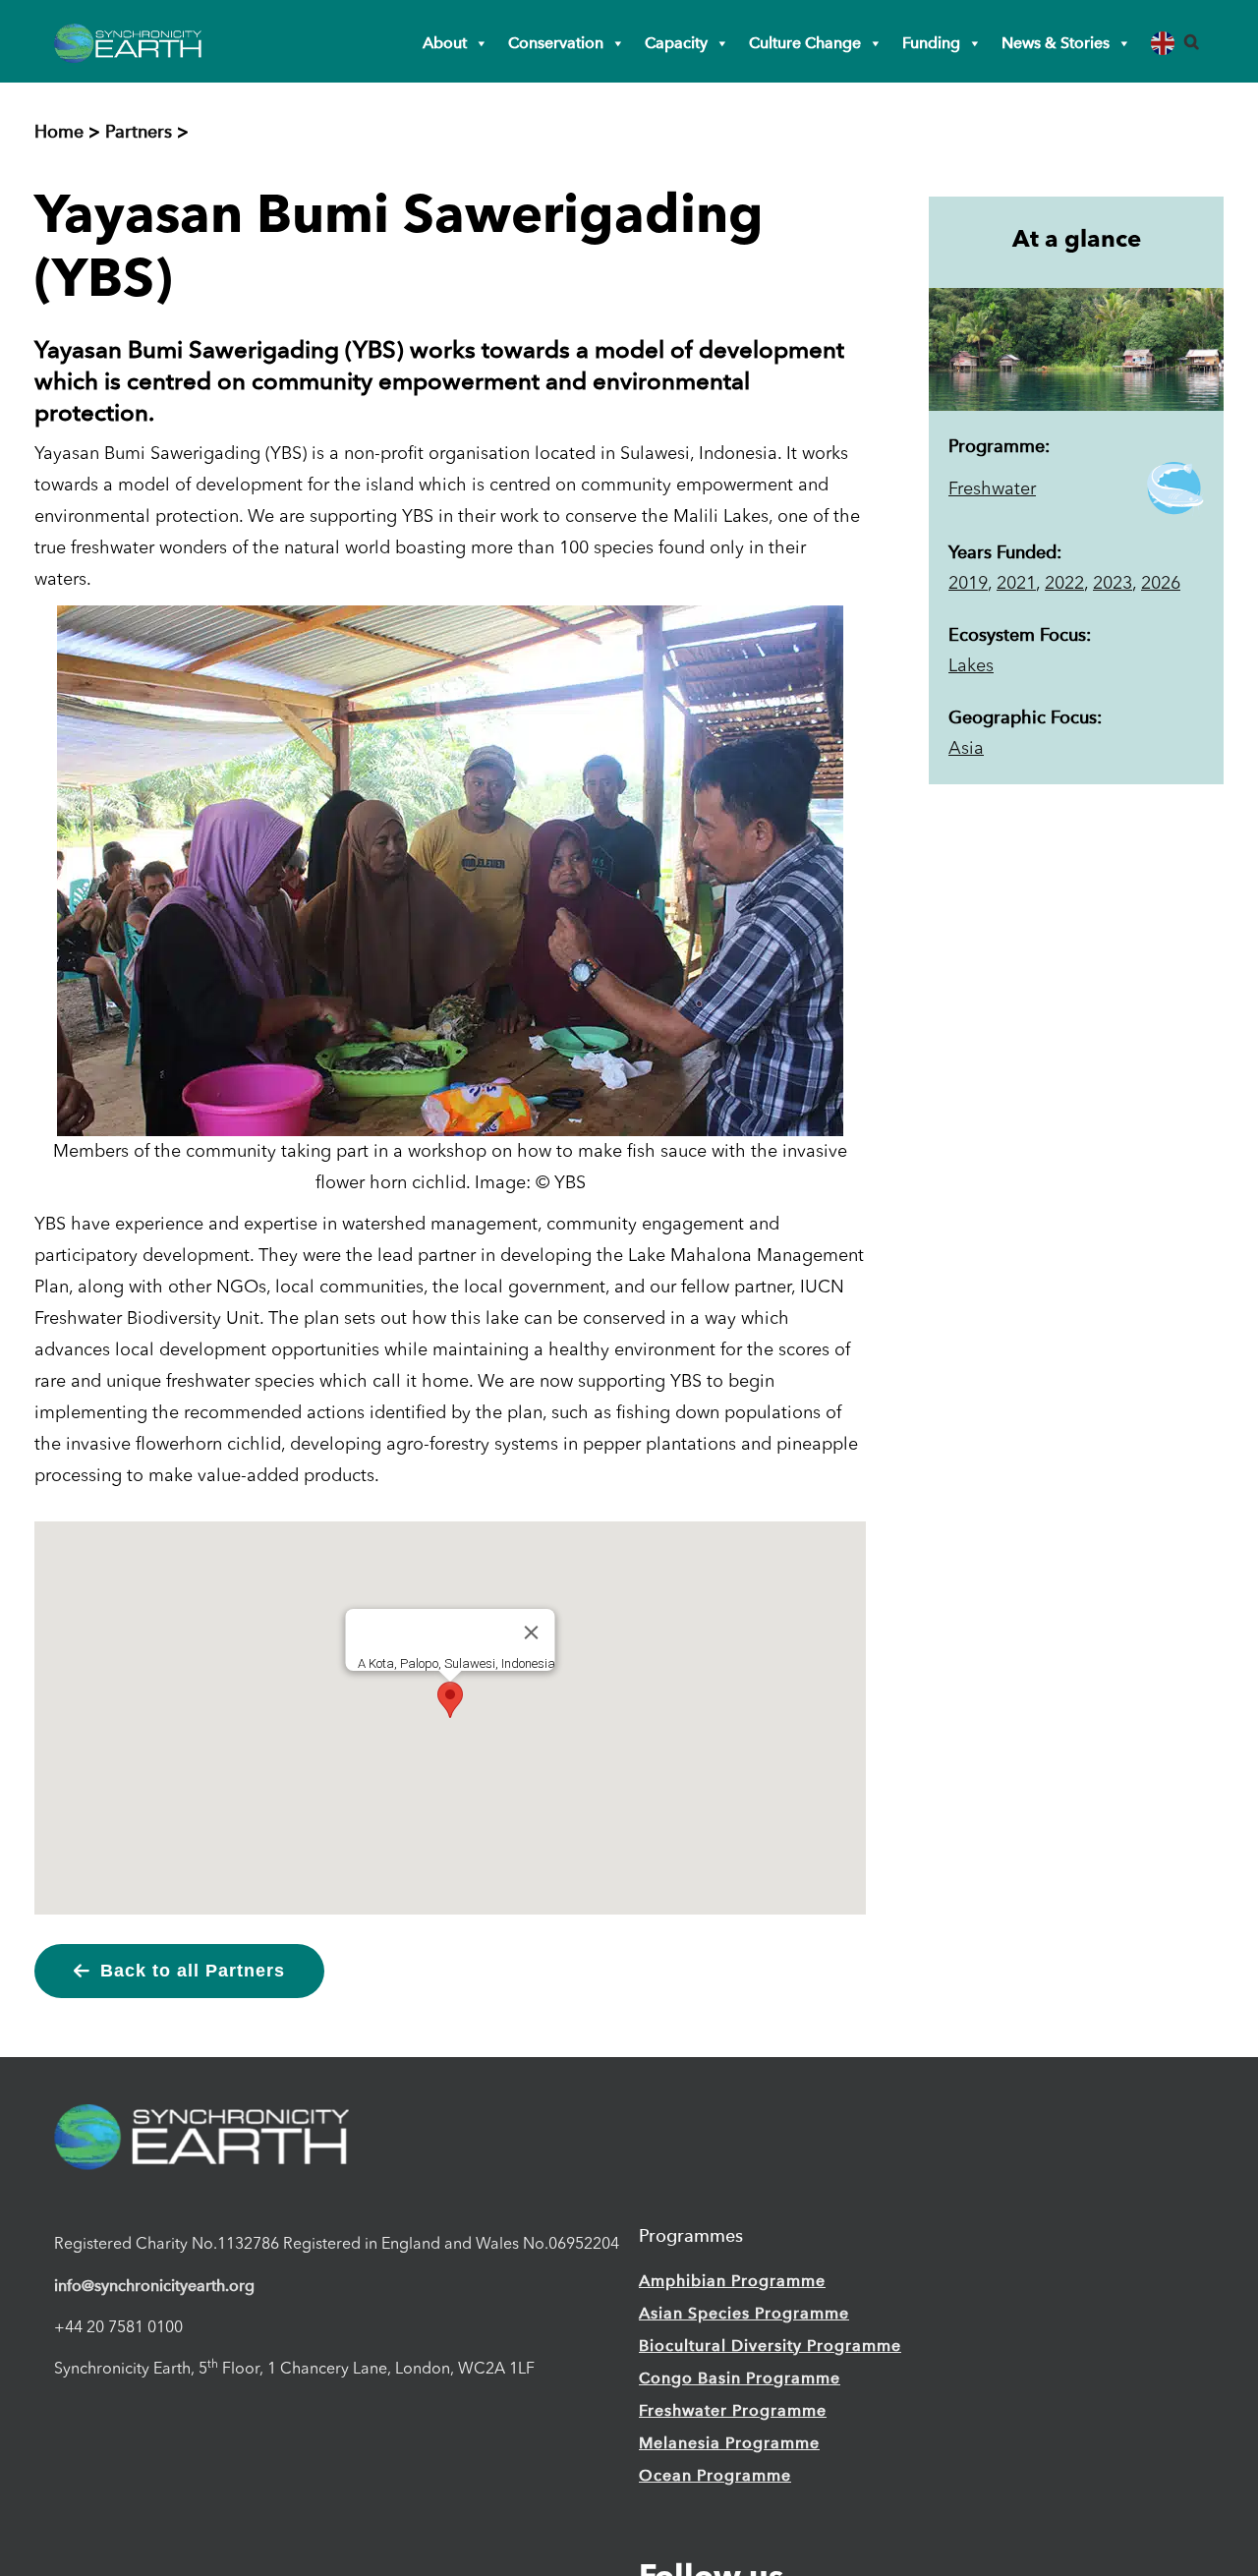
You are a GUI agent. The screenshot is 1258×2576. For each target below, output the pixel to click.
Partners (139, 131)
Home (59, 131)
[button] (1192, 42)
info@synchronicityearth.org (154, 2286)
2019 (968, 584)
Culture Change (805, 43)
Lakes (971, 666)
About (445, 43)
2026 (1161, 584)
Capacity (676, 43)
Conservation (556, 43)
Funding (931, 43)
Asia (966, 749)
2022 (1064, 584)
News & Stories (1056, 43)
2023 (1113, 584)
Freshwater (992, 489)
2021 (1016, 584)
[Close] (532, 1632)
